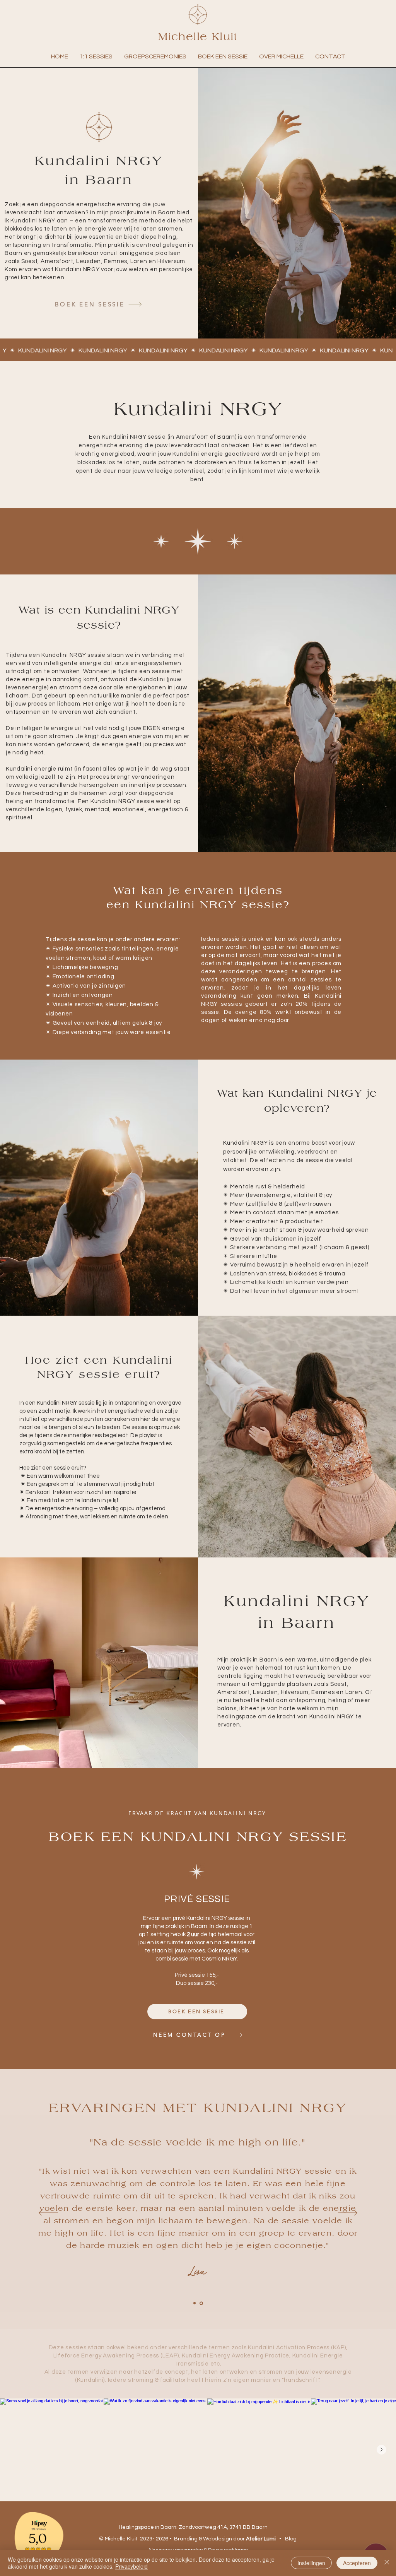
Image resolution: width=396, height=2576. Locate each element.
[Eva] (195, 2303)
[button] (96, 56)
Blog (291, 2539)
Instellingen (311, 2563)
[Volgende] (348, 2213)
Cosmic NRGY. (220, 1959)
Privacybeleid (131, 2566)
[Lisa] (201, 2303)
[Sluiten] (387, 2563)
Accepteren (357, 2563)
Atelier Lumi (261, 2539)
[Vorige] (48, 2213)
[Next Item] (381, 2450)
